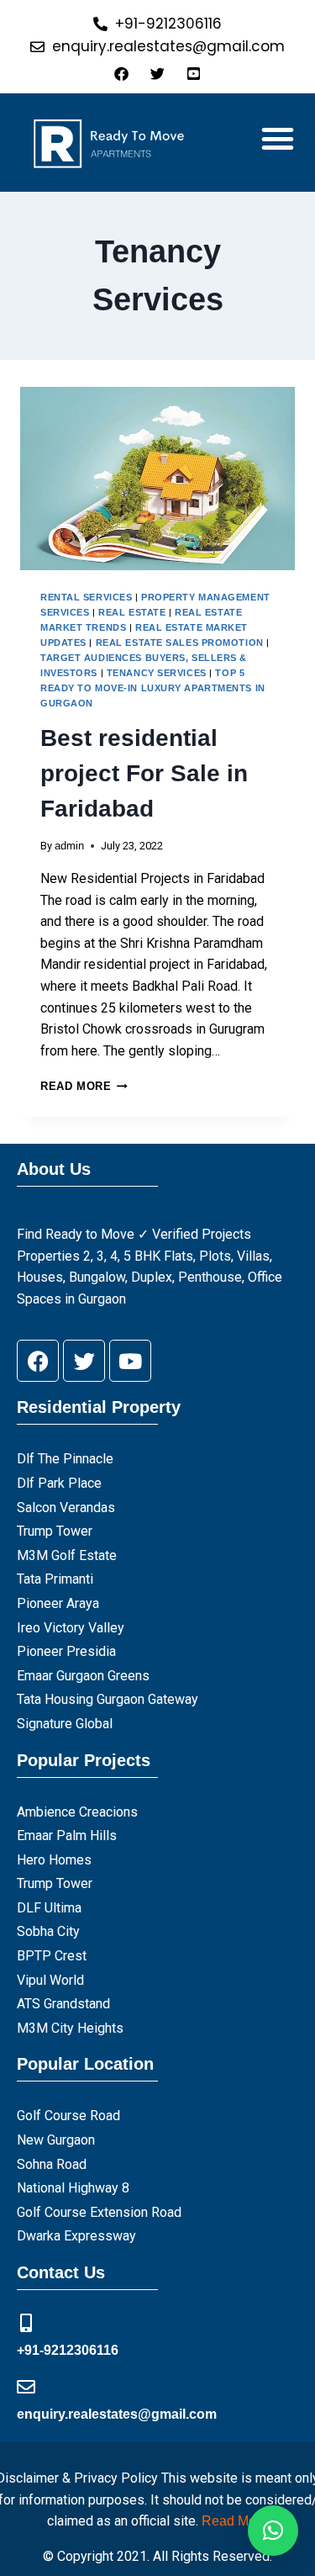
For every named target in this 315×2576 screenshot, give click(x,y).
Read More (84, 1086)
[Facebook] (38, 1361)
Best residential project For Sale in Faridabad (144, 773)
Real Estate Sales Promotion (180, 643)
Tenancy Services (157, 673)
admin (69, 846)
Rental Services (86, 597)
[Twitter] (84, 1361)
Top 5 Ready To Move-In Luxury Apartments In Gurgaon (153, 688)
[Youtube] (130, 1361)
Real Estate (132, 612)
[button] (278, 139)
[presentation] (157, 479)
